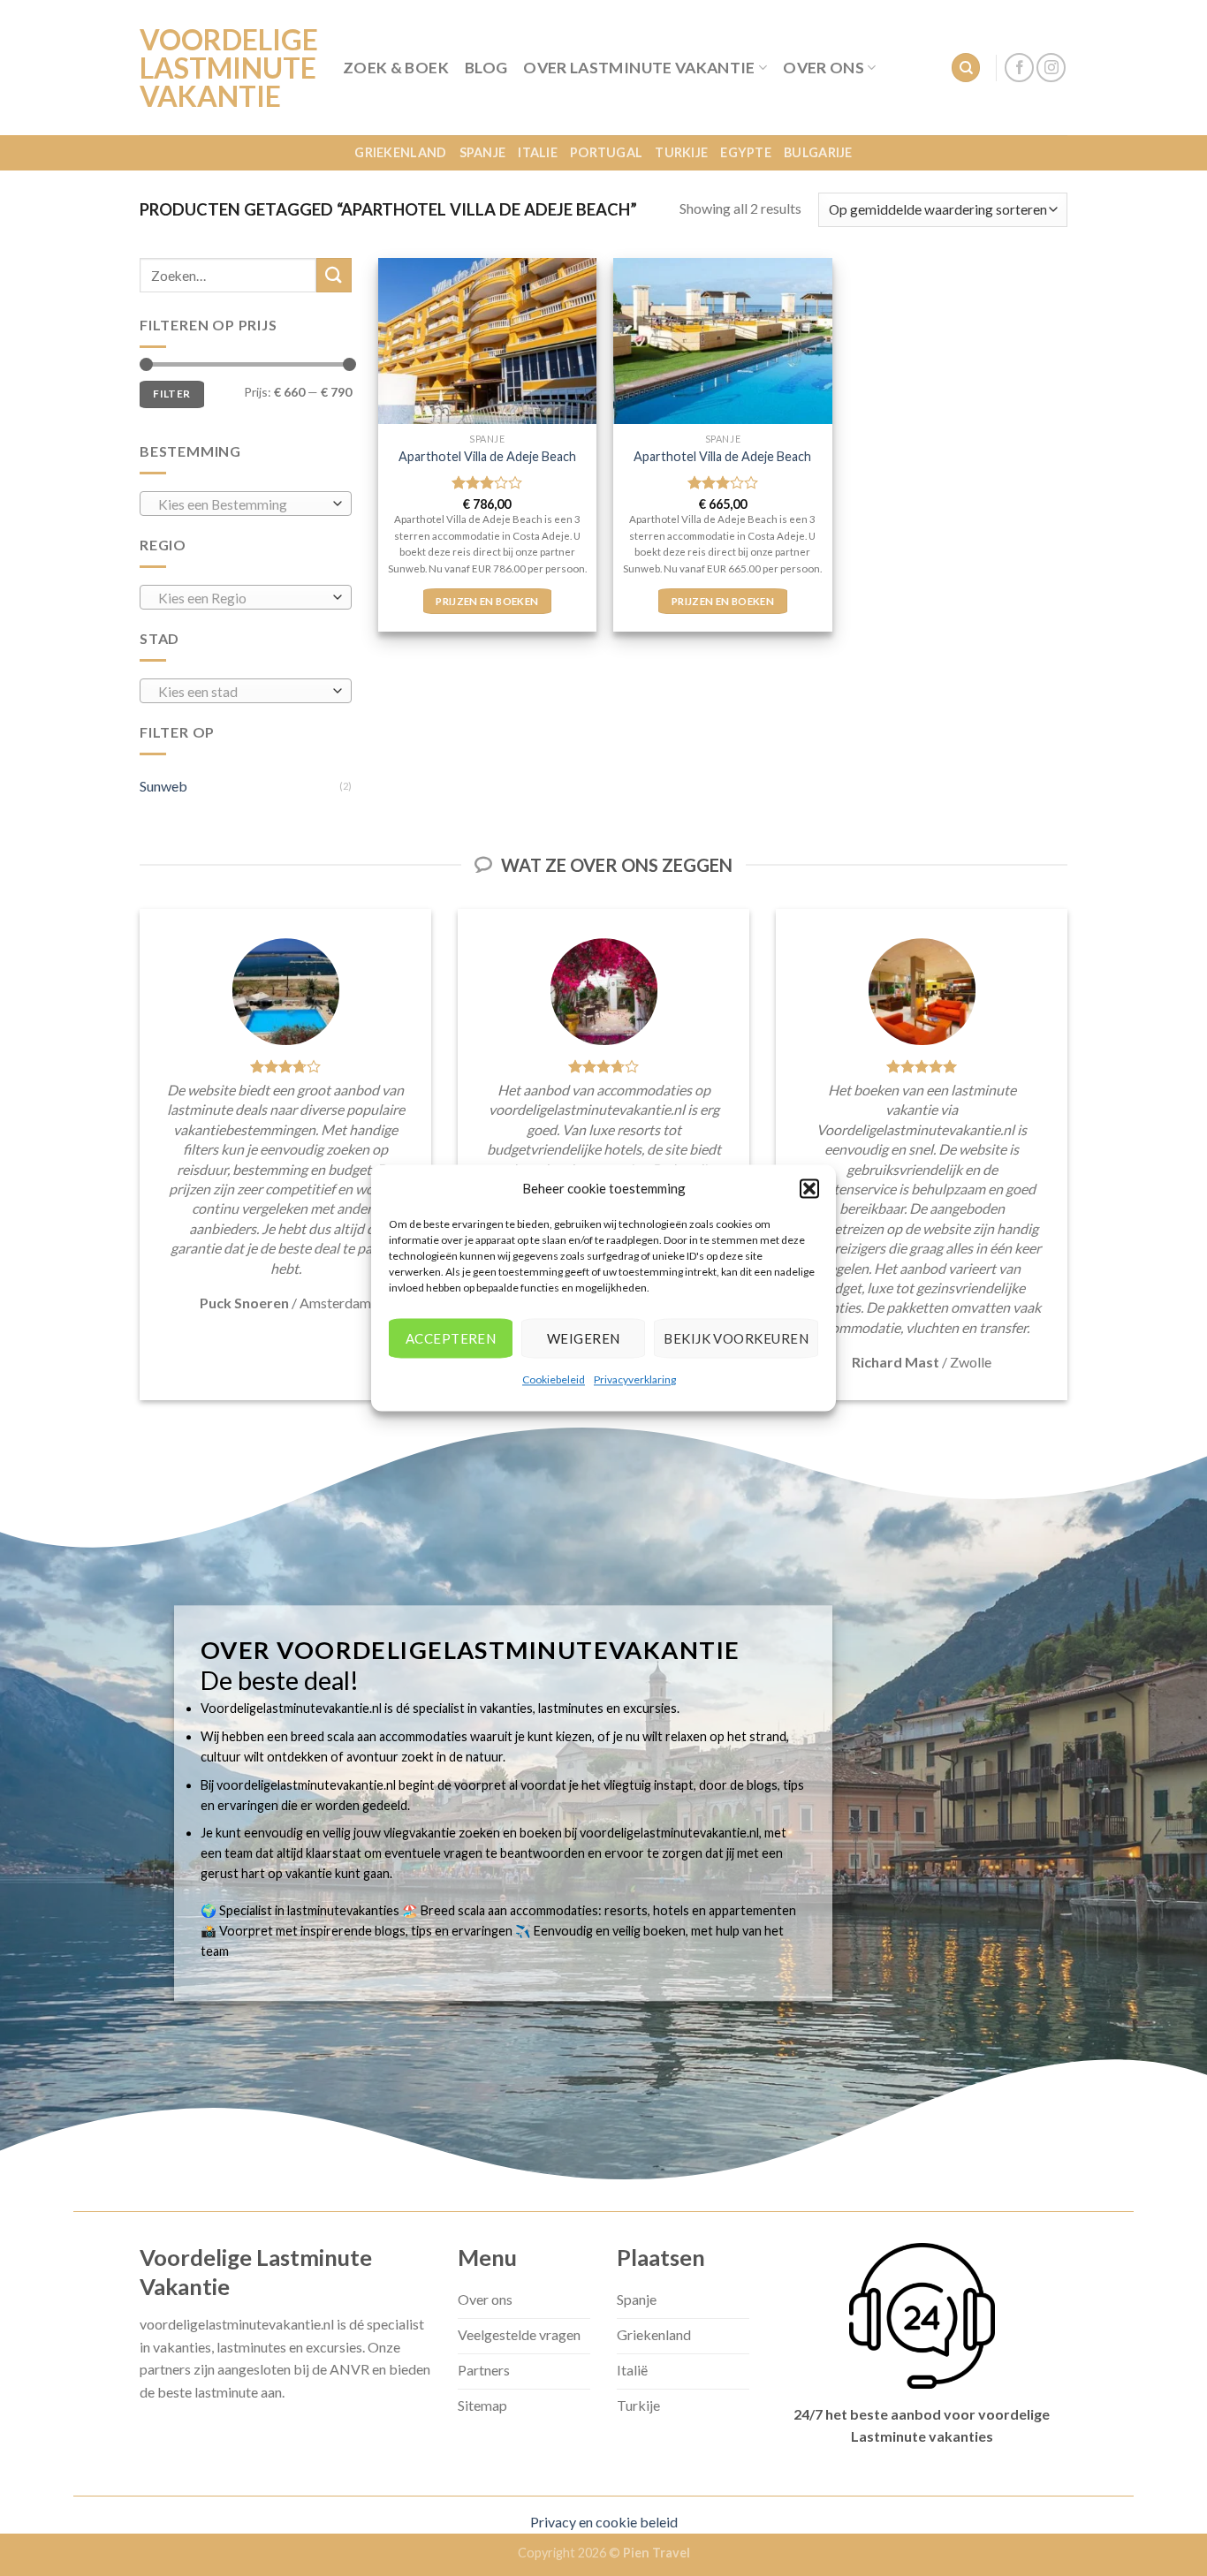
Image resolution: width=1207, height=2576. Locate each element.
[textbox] (242, 504)
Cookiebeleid (554, 1379)
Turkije (681, 152)
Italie (538, 152)
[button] (809, 1188)
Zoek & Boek (396, 68)
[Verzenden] (334, 275)
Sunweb (163, 786)
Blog (486, 68)
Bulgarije (818, 152)
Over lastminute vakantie (639, 68)
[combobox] (246, 504)
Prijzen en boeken (487, 601)
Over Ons (824, 68)
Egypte (746, 152)
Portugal (606, 152)
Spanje (483, 152)
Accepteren (451, 1338)
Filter (171, 394)
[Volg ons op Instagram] (1051, 68)
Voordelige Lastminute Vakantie (228, 68)
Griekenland (400, 152)
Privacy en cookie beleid (604, 2522)
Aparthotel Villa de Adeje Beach (487, 456)
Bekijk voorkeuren (736, 1338)
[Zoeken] (966, 68)
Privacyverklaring (635, 1379)
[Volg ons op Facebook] (1019, 68)
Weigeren (584, 1338)
